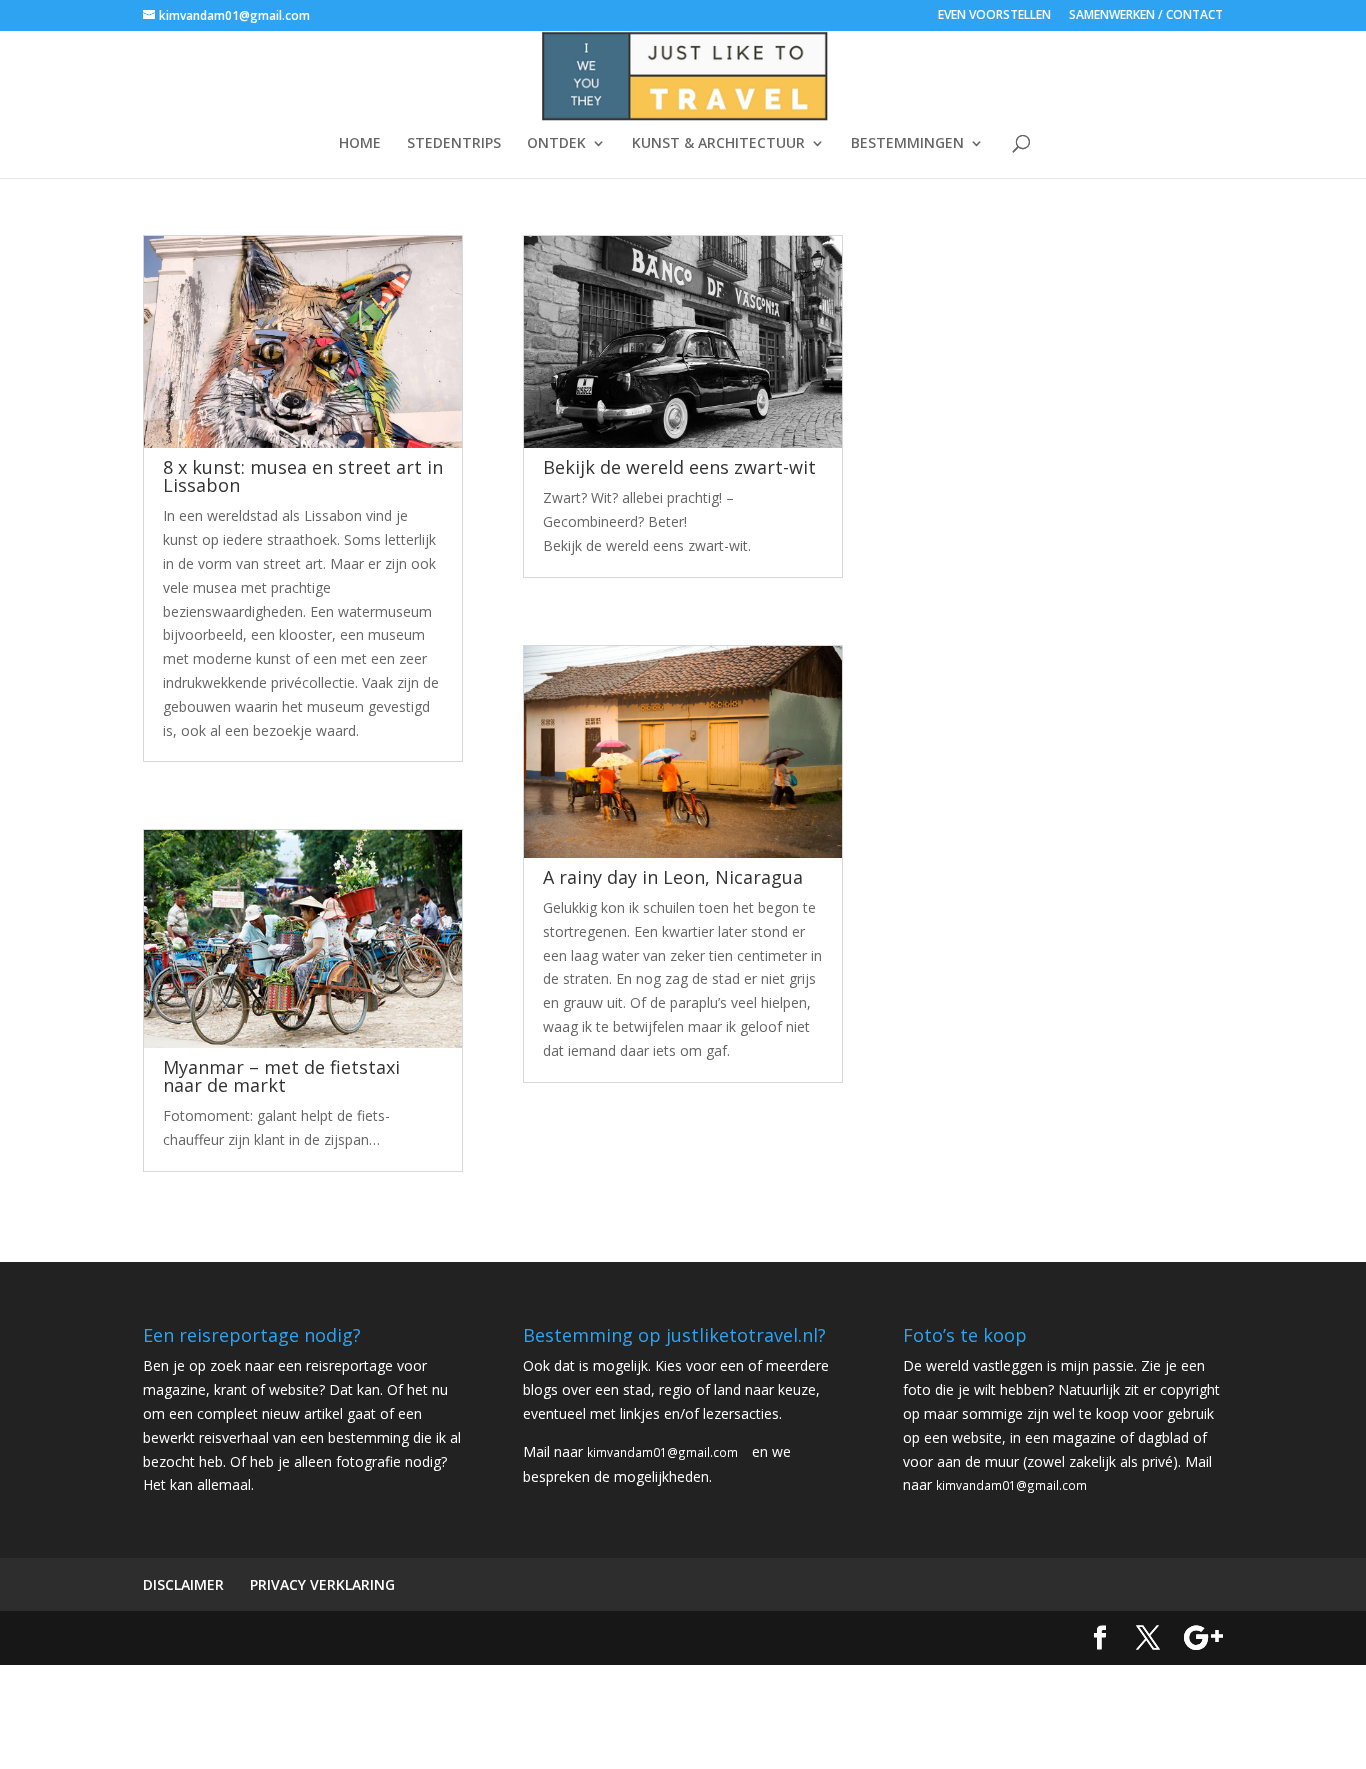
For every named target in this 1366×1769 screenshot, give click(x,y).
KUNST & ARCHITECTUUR (718, 144)
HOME (360, 144)
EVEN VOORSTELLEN (994, 16)
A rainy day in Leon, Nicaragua (673, 877)
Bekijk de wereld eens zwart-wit (679, 467)
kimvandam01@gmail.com (662, 1452)
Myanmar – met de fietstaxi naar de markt (281, 1076)
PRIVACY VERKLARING (322, 1584)
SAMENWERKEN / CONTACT (1146, 16)
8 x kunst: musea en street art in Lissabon (303, 476)
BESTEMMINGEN (907, 144)
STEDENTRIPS (454, 144)
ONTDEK (556, 144)
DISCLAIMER (183, 1584)
